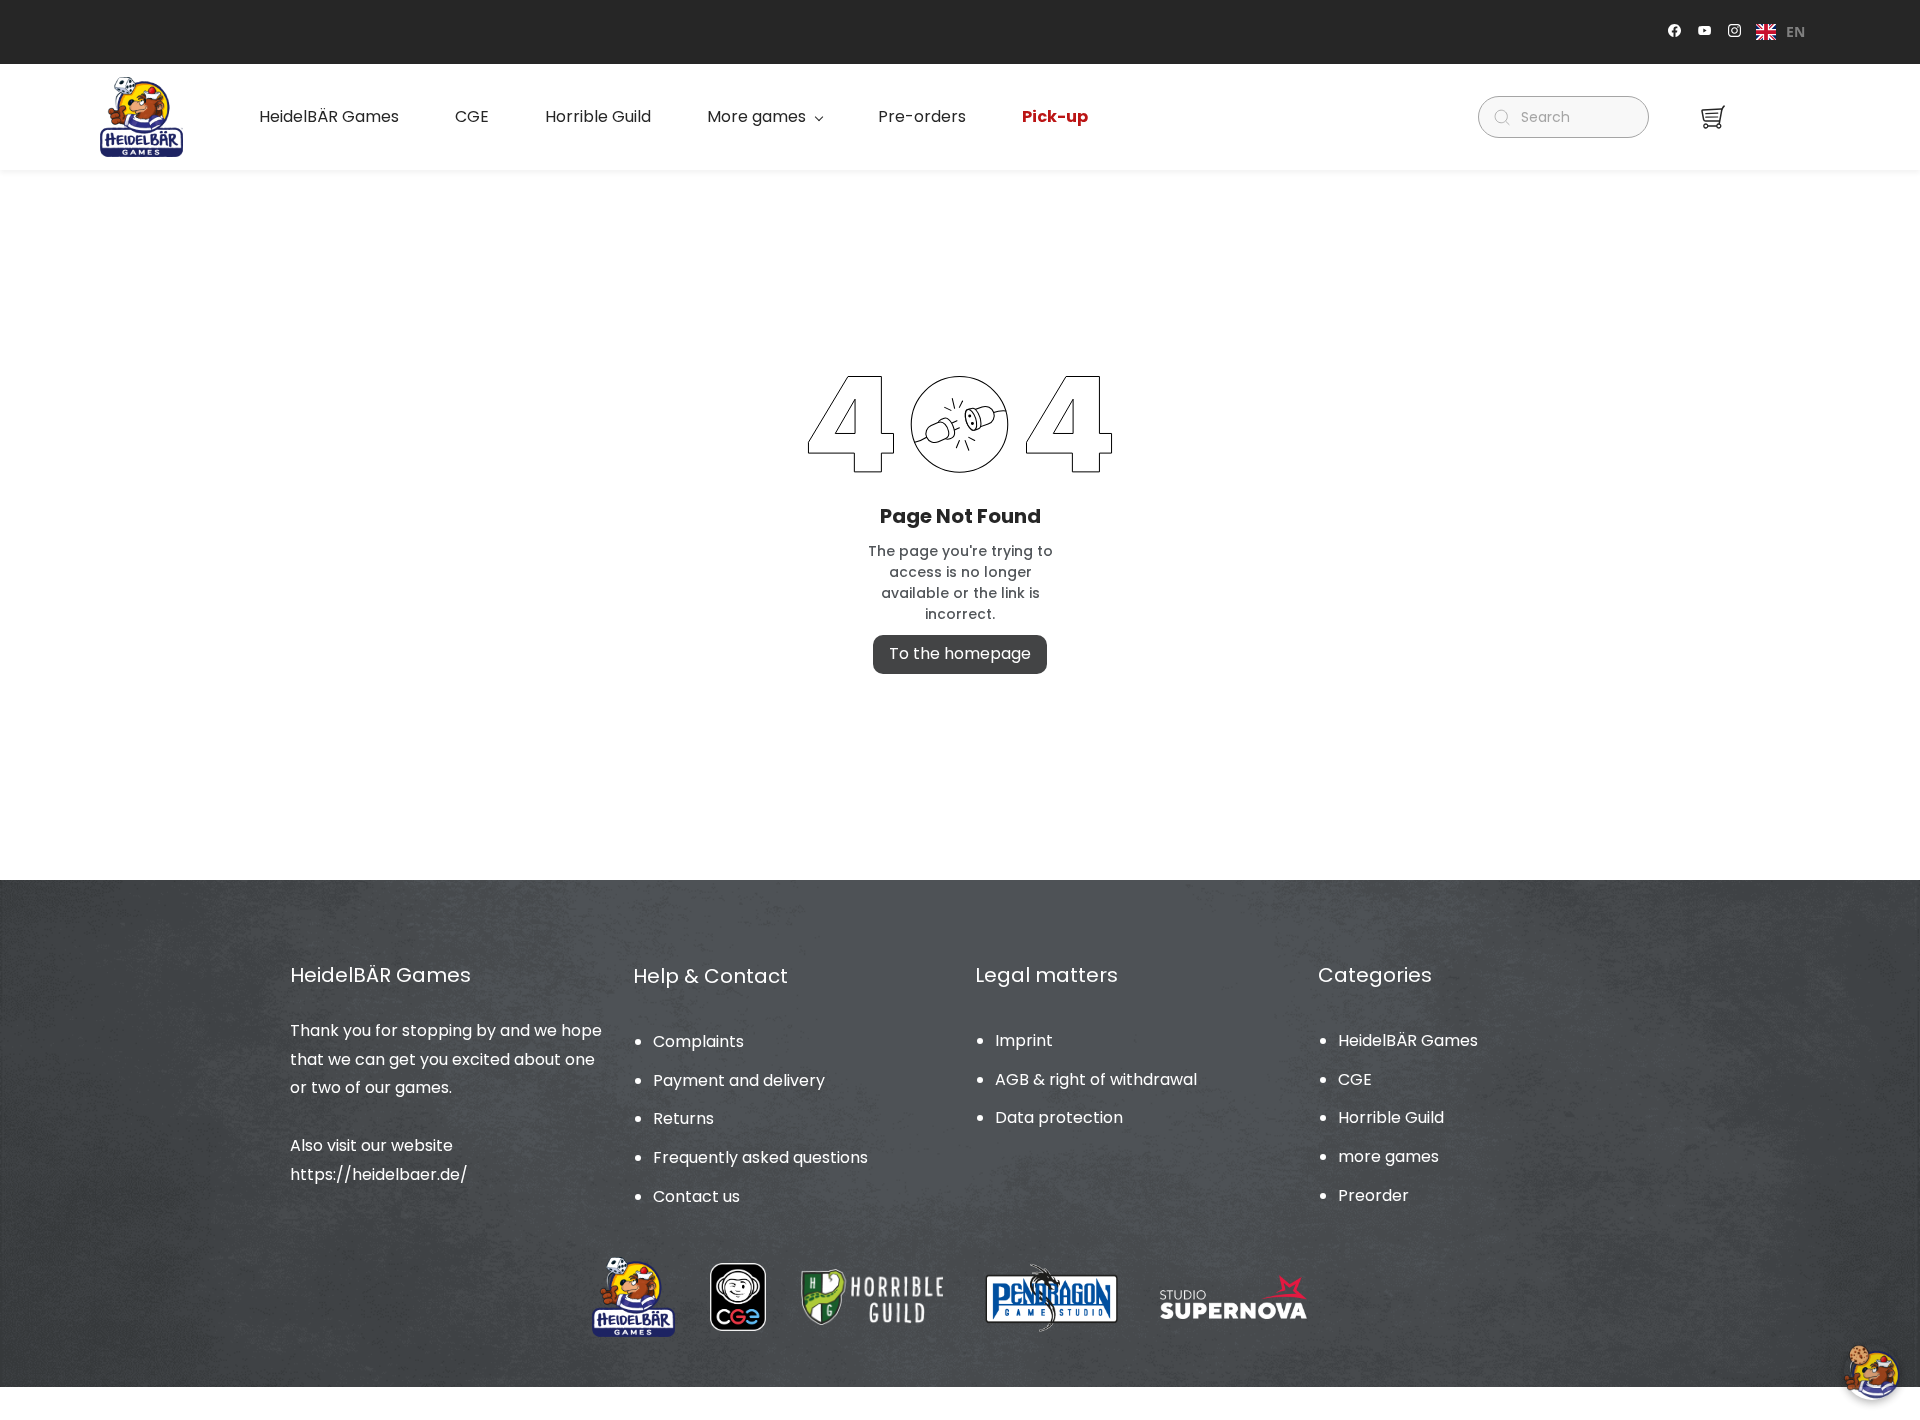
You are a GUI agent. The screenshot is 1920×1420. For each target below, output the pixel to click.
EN (1795, 31)
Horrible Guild (1391, 1117)
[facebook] (1674, 32)
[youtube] (1704, 32)
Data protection (1059, 1117)
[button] (1713, 117)
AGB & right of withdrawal (1096, 1079)
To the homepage (960, 653)
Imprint (1024, 1040)
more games (1388, 1156)
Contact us (696, 1196)
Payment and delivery (739, 1080)
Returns (683, 1118)
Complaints (698, 1041)
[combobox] (1780, 32)
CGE (1355, 1079)
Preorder (1373, 1195)
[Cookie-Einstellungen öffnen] (1872, 1372)
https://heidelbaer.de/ (379, 1174)
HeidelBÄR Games (1408, 1040)
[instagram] (1734, 32)
